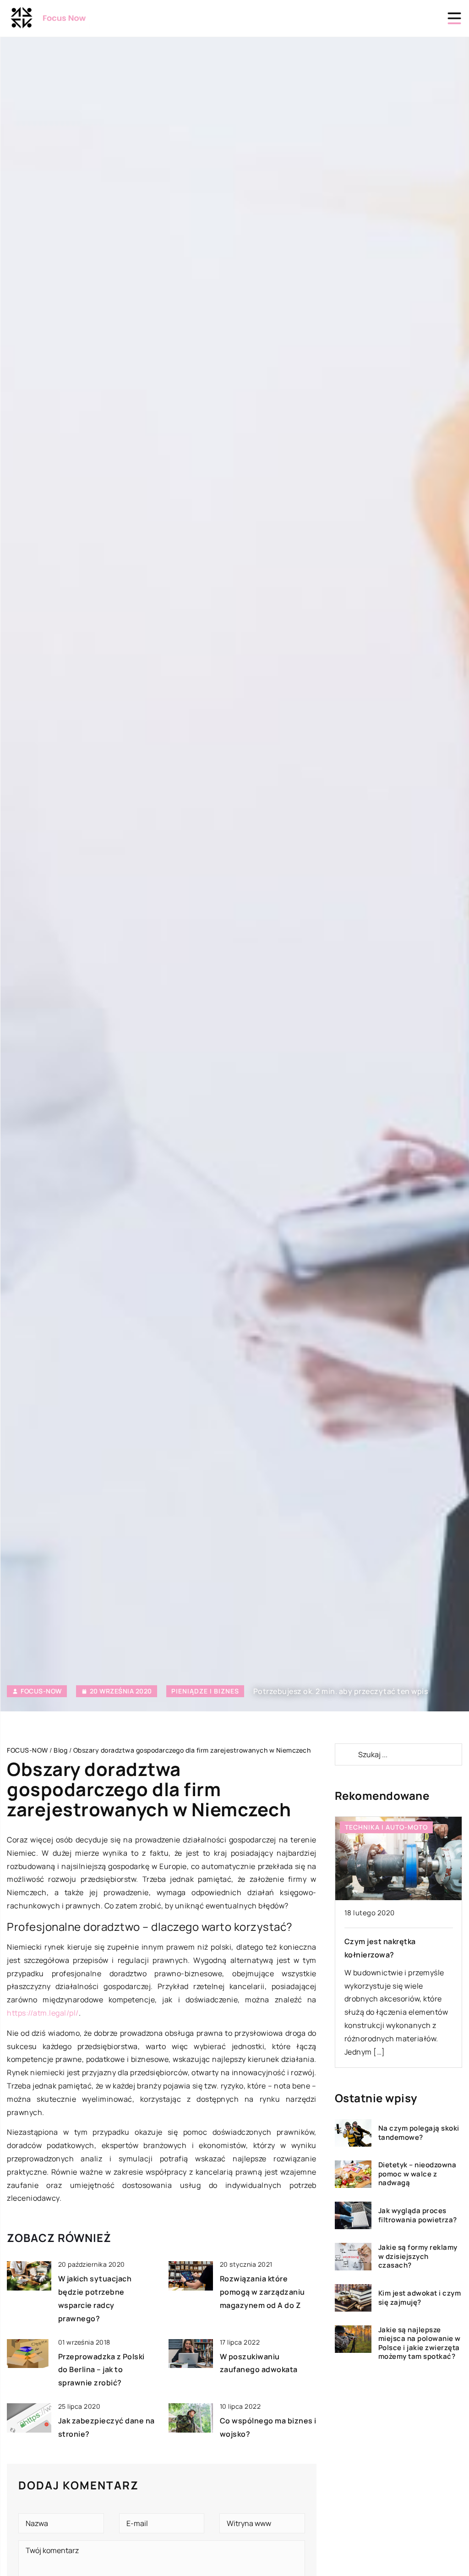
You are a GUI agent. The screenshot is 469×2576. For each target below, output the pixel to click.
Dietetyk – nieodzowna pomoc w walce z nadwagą (417, 2174)
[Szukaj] (346, 1754)
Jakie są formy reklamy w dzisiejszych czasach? (418, 2256)
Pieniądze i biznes (205, 1691)
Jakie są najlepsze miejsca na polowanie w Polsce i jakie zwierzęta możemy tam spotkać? (420, 2343)
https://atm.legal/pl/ (43, 2013)
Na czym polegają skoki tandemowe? (419, 2133)
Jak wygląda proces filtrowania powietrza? (418, 2215)
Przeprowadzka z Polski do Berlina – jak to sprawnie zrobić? (101, 2370)
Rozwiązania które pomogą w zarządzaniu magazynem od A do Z (262, 2292)
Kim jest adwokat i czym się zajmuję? (420, 2298)
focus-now (41, 1691)
